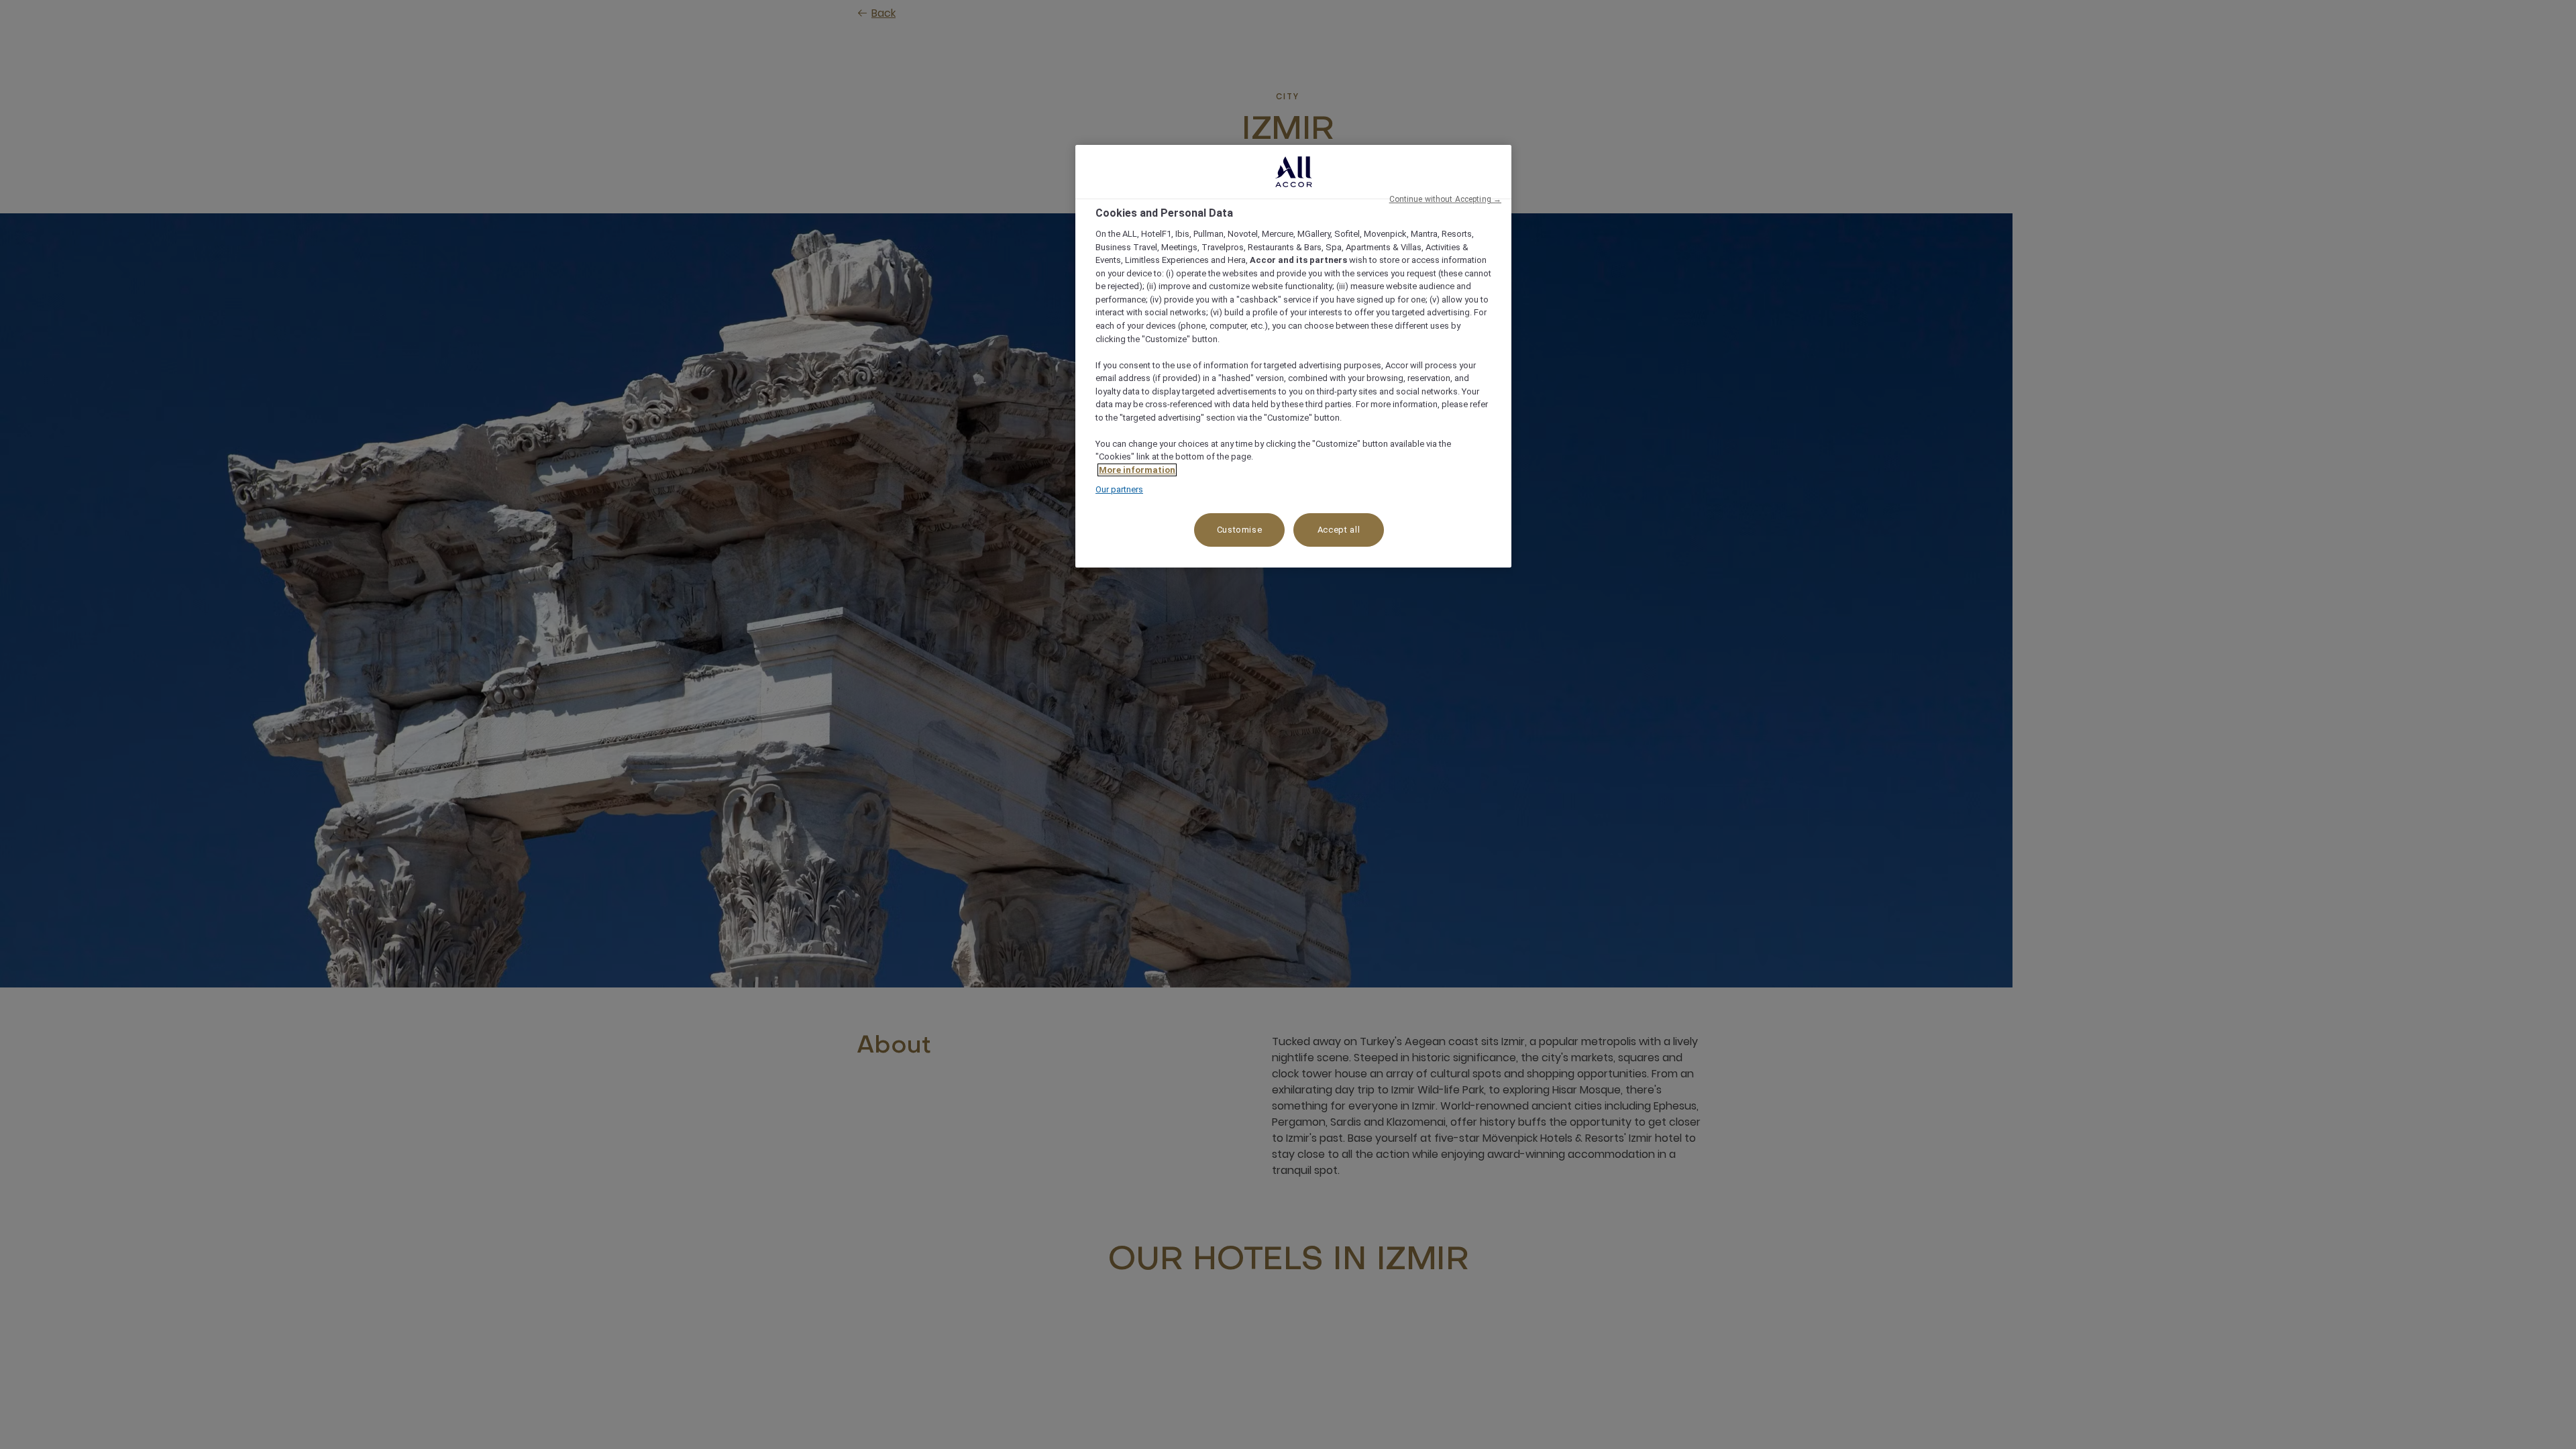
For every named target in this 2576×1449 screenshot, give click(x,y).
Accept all (1339, 530)
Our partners (1119, 489)
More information (1137, 470)
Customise (1240, 530)
